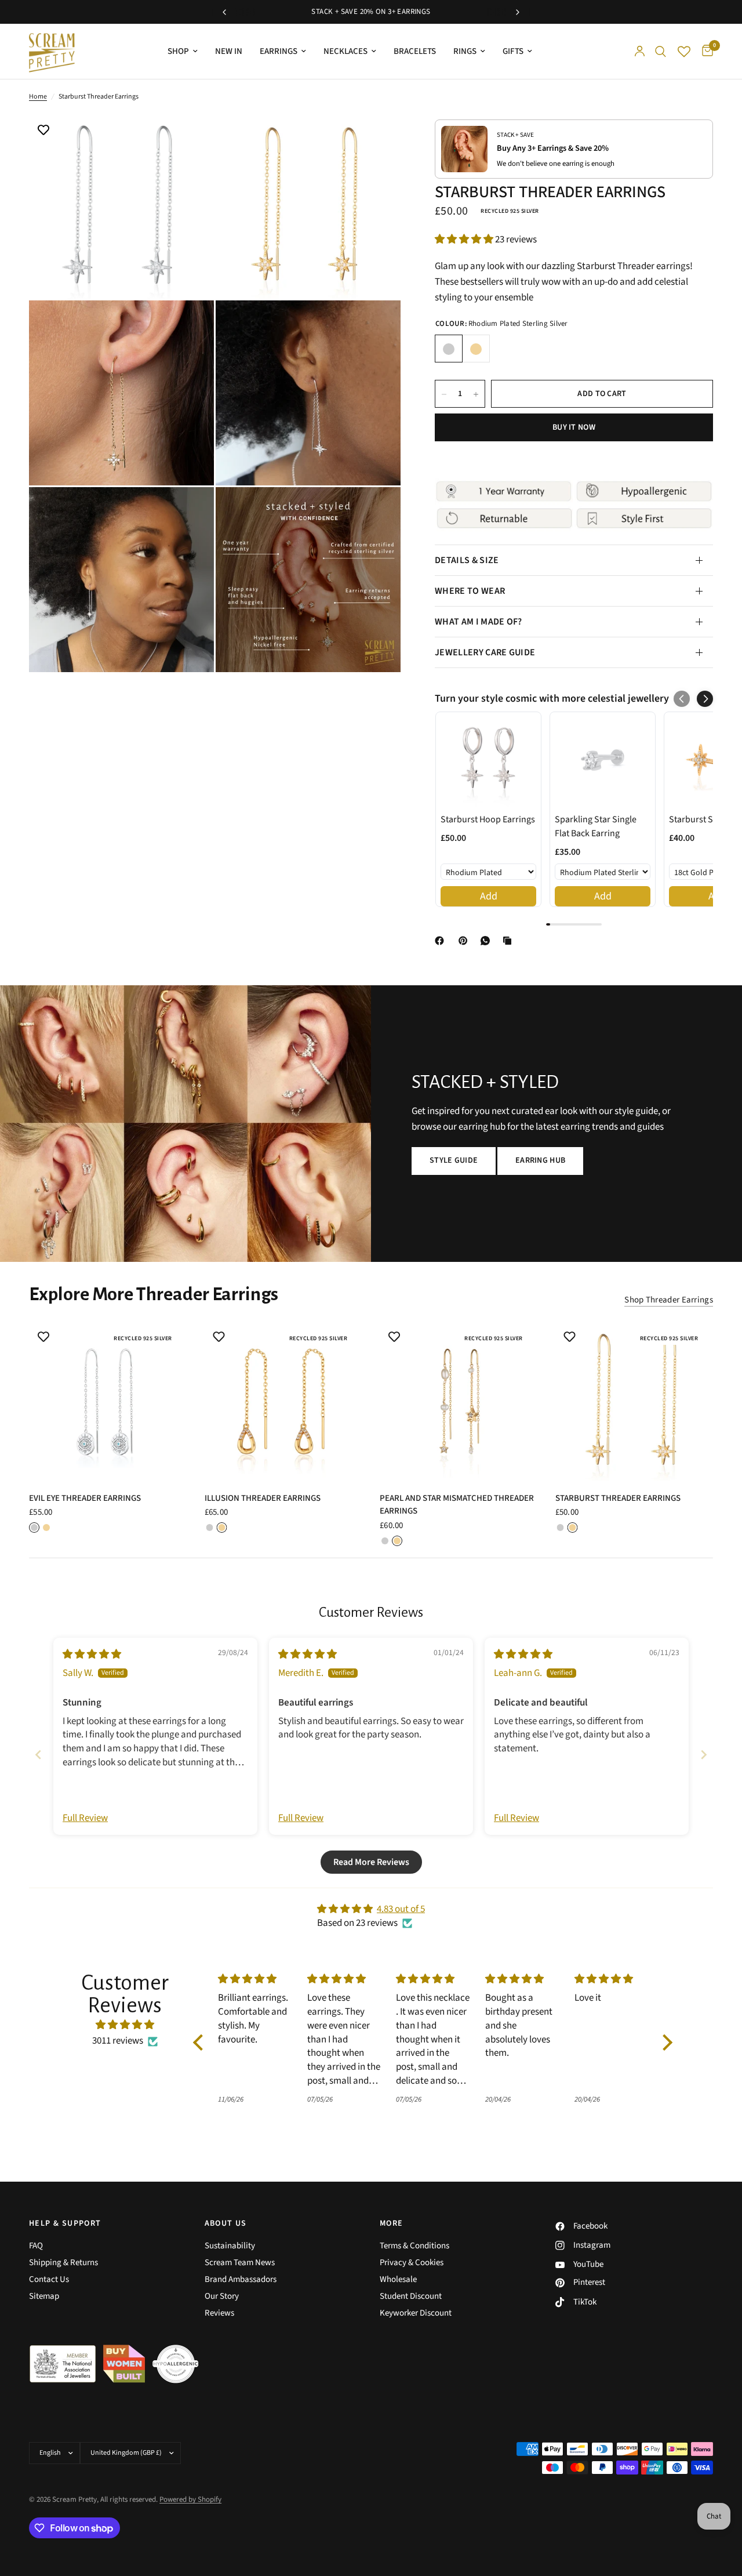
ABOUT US (226, 2223)
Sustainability (230, 2246)
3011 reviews (118, 2041)
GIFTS (513, 51)
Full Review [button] (85, 1818)
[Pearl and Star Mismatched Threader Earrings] (459, 1401)
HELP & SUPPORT (65, 2223)
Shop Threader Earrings (669, 1300)
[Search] (661, 51)
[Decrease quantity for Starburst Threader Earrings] (444, 394)
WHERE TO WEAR (470, 591)
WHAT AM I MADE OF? (479, 622)
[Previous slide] (38, 1755)
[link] (488, 760)
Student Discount (411, 2296)
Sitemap (44, 2296)
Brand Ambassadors (241, 2279)
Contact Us (49, 2279)
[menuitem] (183, 52)
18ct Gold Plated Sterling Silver (476, 349)
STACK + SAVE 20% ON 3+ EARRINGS (371, 12)
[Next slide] (704, 1755)
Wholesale (398, 2279)
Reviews (219, 2313)
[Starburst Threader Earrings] (634, 1401)
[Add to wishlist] (43, 131)
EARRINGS (279, 51)
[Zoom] (190, 138)
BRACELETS (415, 51)
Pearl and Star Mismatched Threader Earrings (457, 1505)
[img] (92, 1655)
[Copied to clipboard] (510, 941)
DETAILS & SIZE (467, 560)
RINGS (465, 51)
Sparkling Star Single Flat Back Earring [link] (596, 826)
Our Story (222, 2296)
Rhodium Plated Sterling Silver (449, 349)
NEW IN (229, 51)
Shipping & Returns (63, 2263)
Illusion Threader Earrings (263, 1498)
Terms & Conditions (414, 2246)
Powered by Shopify (190, 2499)
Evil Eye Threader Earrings (85, 1498)
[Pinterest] (465, 941)
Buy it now (574, 428)
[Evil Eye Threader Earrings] (108, 1401)
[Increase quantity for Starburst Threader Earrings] (476, 394)
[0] (705, 51)
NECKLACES (345, 51)
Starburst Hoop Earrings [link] (488, 819)
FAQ (36, 2246)
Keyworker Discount (416, 2313)
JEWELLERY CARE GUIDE (485, 652)
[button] (465, 240)
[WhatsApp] (488, 941)
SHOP (178, 51)
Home (38, 97)
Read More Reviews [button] (371, 1862)
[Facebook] (442, 941)
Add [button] (489, 896)
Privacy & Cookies (412, 2263)
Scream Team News (240, 2263)
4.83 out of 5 (401, 1909)
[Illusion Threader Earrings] (284, 1401)
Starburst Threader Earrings (618, 1498)
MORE (392, 2223)
